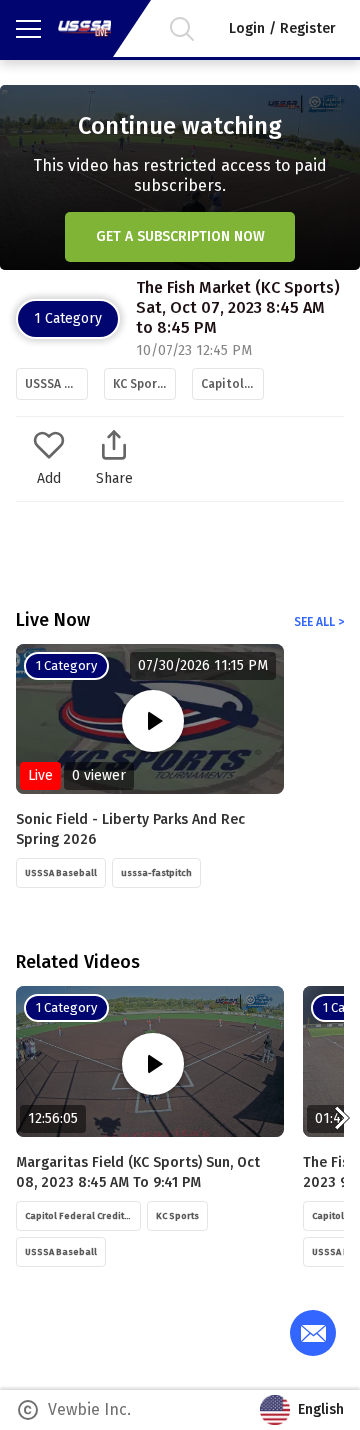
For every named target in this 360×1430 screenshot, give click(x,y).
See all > (319, 622)
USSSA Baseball (56, 384)
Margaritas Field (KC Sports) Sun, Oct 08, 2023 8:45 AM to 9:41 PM (138, 1172)
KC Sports (141, 384)
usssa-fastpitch (156, 873)
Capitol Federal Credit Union (232, 384)
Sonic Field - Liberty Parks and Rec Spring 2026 (130, 829)
